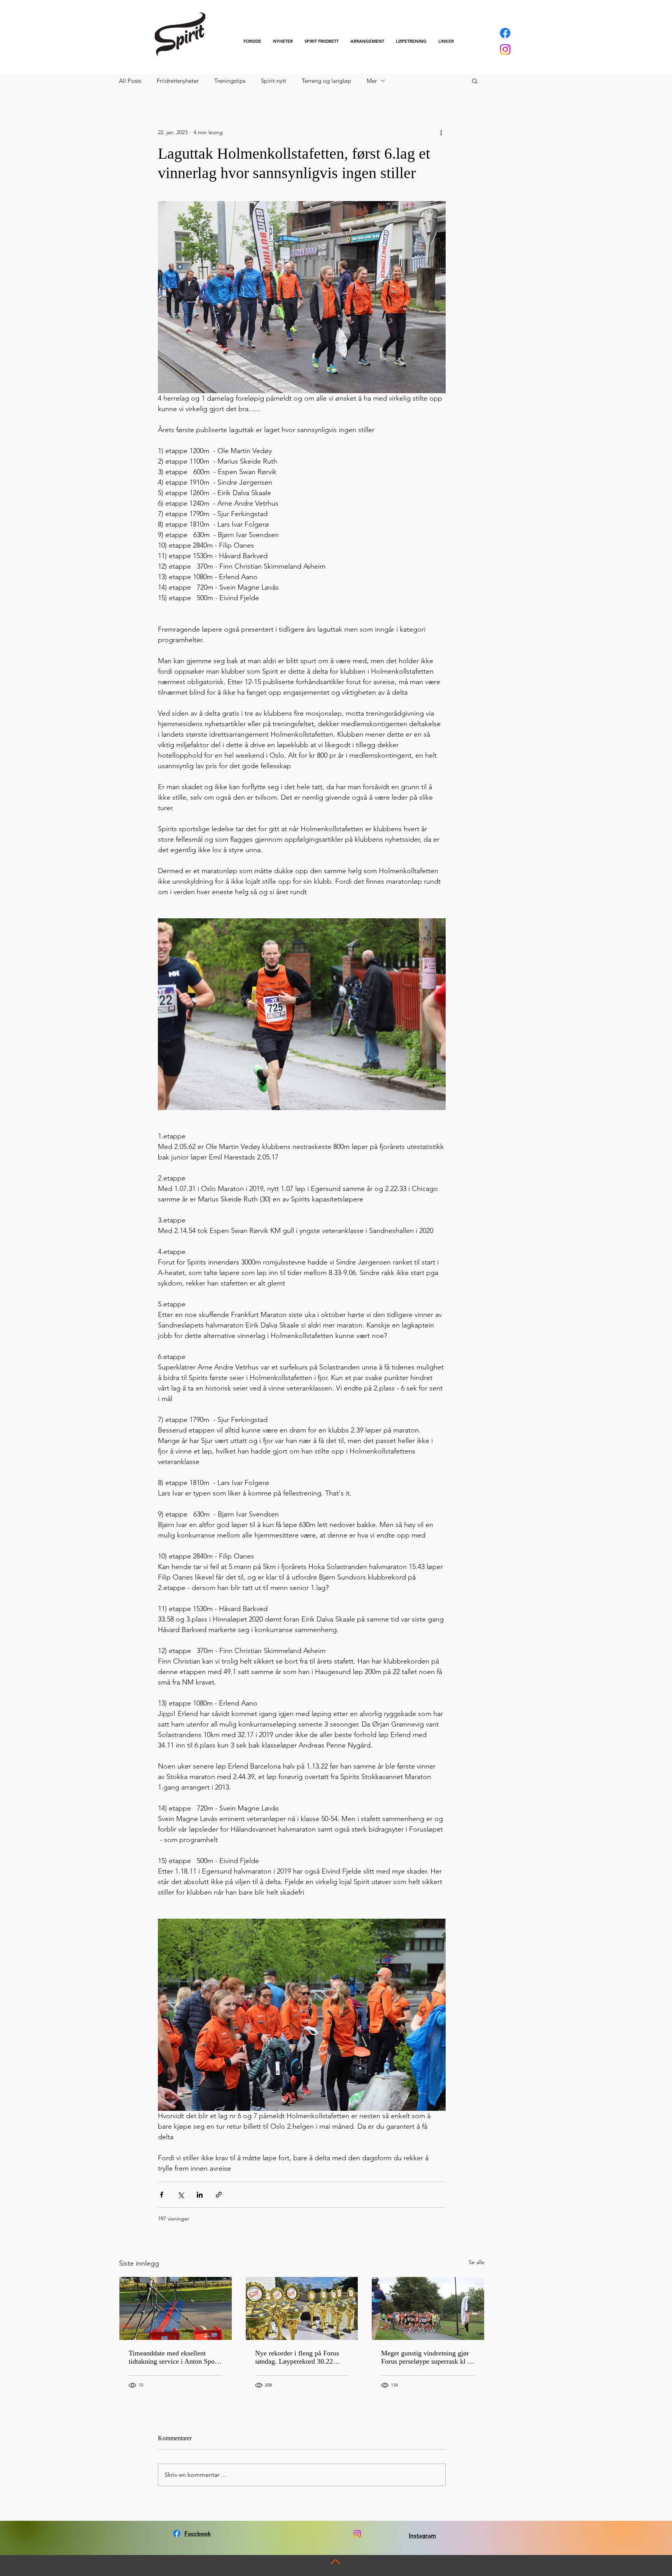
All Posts (130, 81)
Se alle (477, 2262)
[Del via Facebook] (162, 2195)
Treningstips (230, 81)
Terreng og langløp (326, 81)
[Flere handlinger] (441, 132)
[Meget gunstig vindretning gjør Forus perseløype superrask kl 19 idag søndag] (428, 2308)
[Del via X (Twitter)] (181, 2195)
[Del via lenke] (219, 2195)
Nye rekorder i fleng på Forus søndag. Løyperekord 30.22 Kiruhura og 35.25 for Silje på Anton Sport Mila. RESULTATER (298, 2357)
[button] (322, 41)
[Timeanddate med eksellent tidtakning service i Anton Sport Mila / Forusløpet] (176, 2308)
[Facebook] (505, 33)
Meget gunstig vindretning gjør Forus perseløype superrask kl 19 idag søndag (428, 2357)
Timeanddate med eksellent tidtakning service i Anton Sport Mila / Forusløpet (174, 2357)
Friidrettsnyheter (178, 81)
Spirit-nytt (274, 81)
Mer (372, 81)
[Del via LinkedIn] (200, 2195)
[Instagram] (505, 49)
